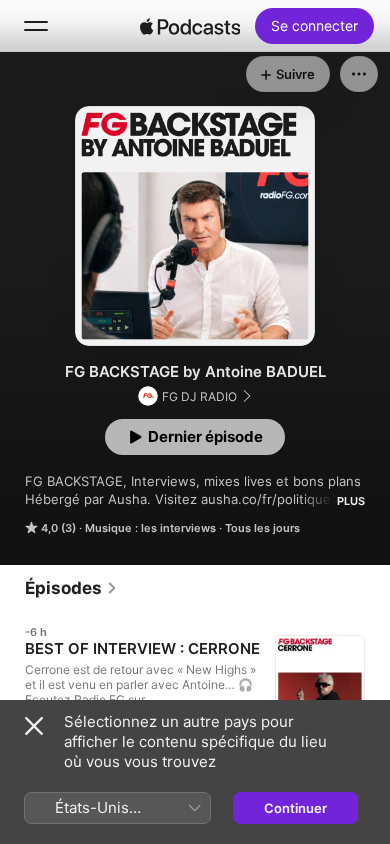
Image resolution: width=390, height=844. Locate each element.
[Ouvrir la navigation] (36, 26)
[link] (71, 588)
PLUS (351, 501)
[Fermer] (34, 726)
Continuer (295, 808)
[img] (190, 26)
